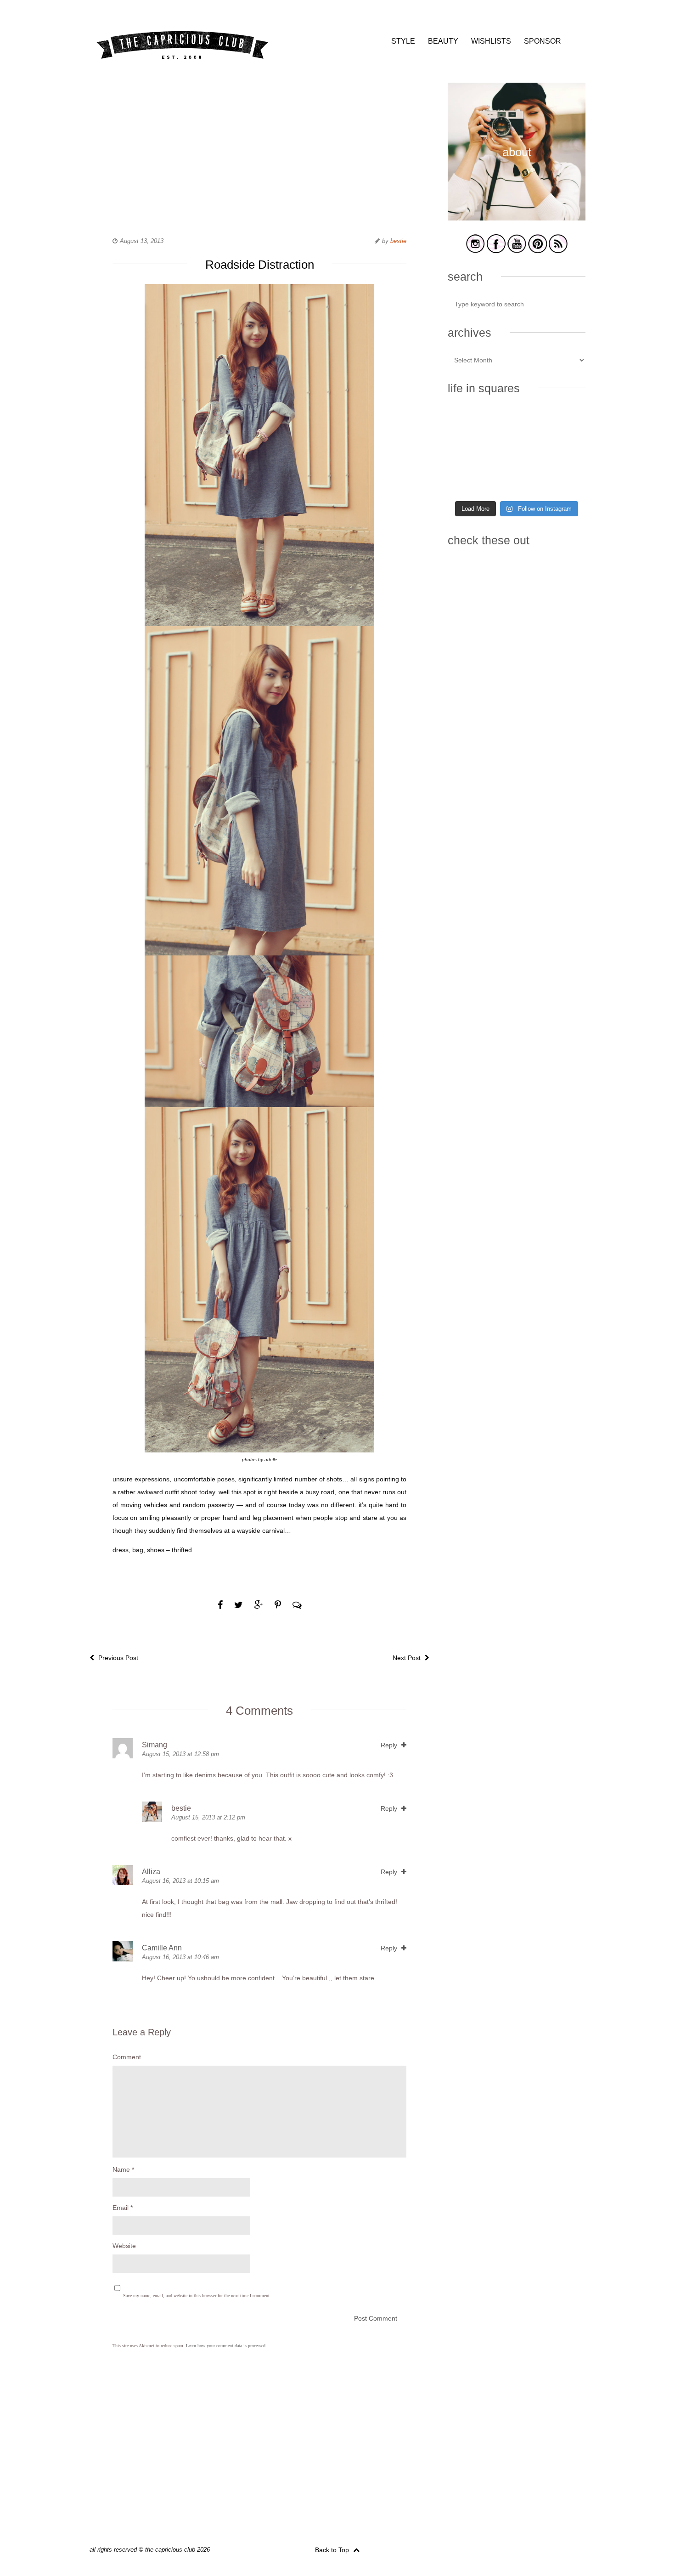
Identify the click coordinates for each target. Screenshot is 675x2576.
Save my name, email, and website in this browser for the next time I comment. (197, 2296)
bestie (398, 241)
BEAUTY (443, 41)
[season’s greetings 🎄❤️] (469, 424)
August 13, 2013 (142, 241)
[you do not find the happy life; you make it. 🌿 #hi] (516, 424)
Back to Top (333, 2550)
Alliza (151, 1872)
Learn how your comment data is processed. (226, 2346)
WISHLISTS (491, 41)
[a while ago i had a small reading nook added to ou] (516, 452)
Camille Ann (162, 1948)
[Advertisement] (259, 147)
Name (123, 2169)
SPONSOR (543, 41)
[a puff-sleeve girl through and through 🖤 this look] (564, 452)
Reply (390, 1745)
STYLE (403, 41)
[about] (517, 219)
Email (123, 2208)
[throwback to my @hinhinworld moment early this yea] (469, 481)
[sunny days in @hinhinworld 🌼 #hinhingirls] (469, 452)
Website (124, 2246)
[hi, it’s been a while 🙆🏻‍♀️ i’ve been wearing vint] (516, 481)
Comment (127, 2057)
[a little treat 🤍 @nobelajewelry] (564, 424)
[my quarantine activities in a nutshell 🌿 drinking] (564, 481)
